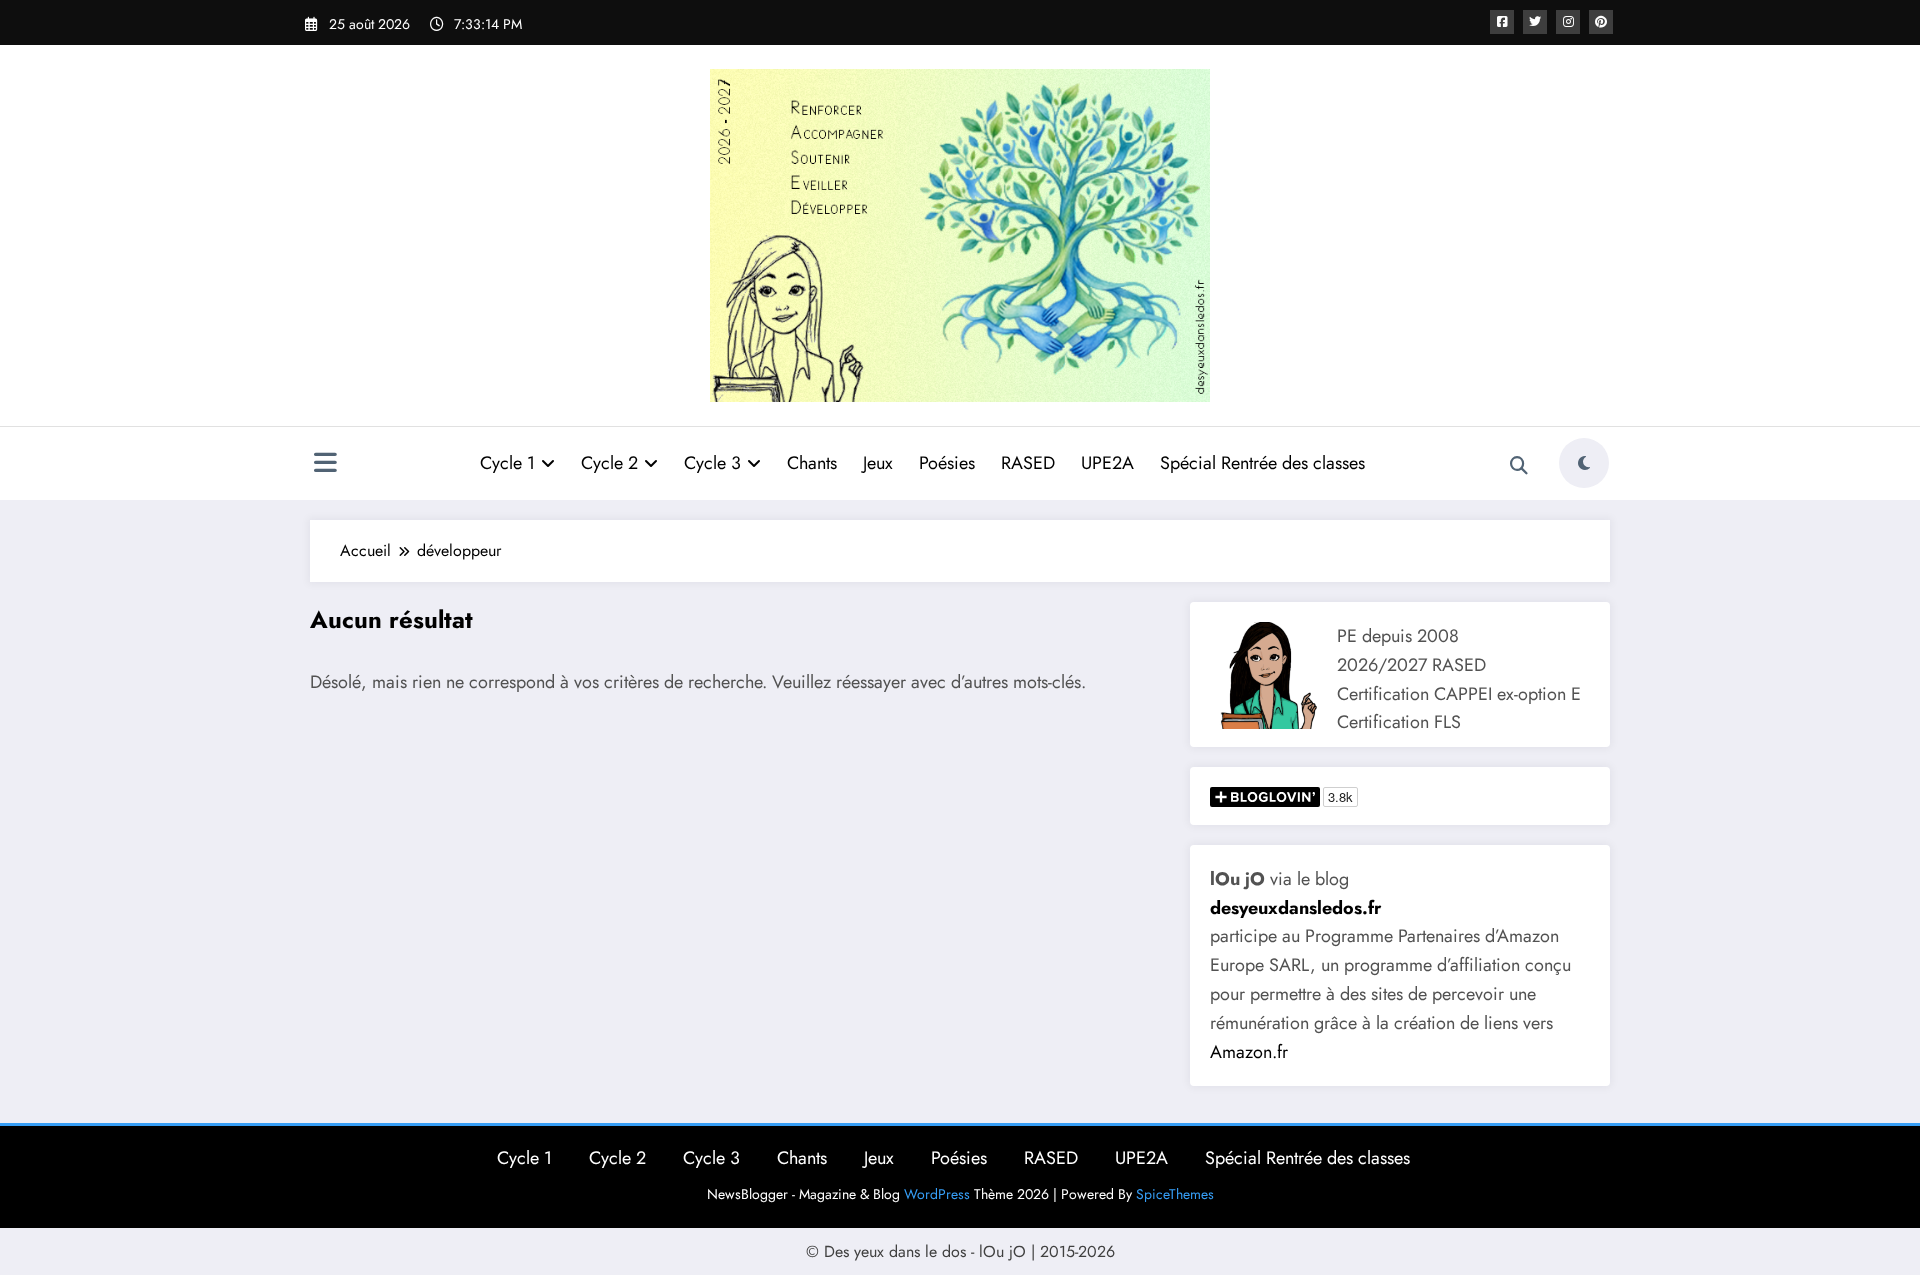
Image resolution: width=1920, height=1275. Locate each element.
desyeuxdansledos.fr (1295, 908)
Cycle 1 (507, 463)
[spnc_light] (1584, 463)
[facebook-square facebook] (1502, 22)
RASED (1028, 463)
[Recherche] (1519, 466)
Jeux (878, 463)
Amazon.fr (1249, 1052)
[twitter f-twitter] (1535, 22)
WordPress (937, 1194)
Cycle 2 (609, 463)
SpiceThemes (1175, 1194)
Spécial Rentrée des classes (1262, 463)
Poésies (947, 463)
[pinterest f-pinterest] (1601, 22)
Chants (812, 463)
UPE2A (1107, 463)
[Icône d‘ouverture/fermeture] (325, 465)
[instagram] (1568, 22)
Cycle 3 (712, 463)
